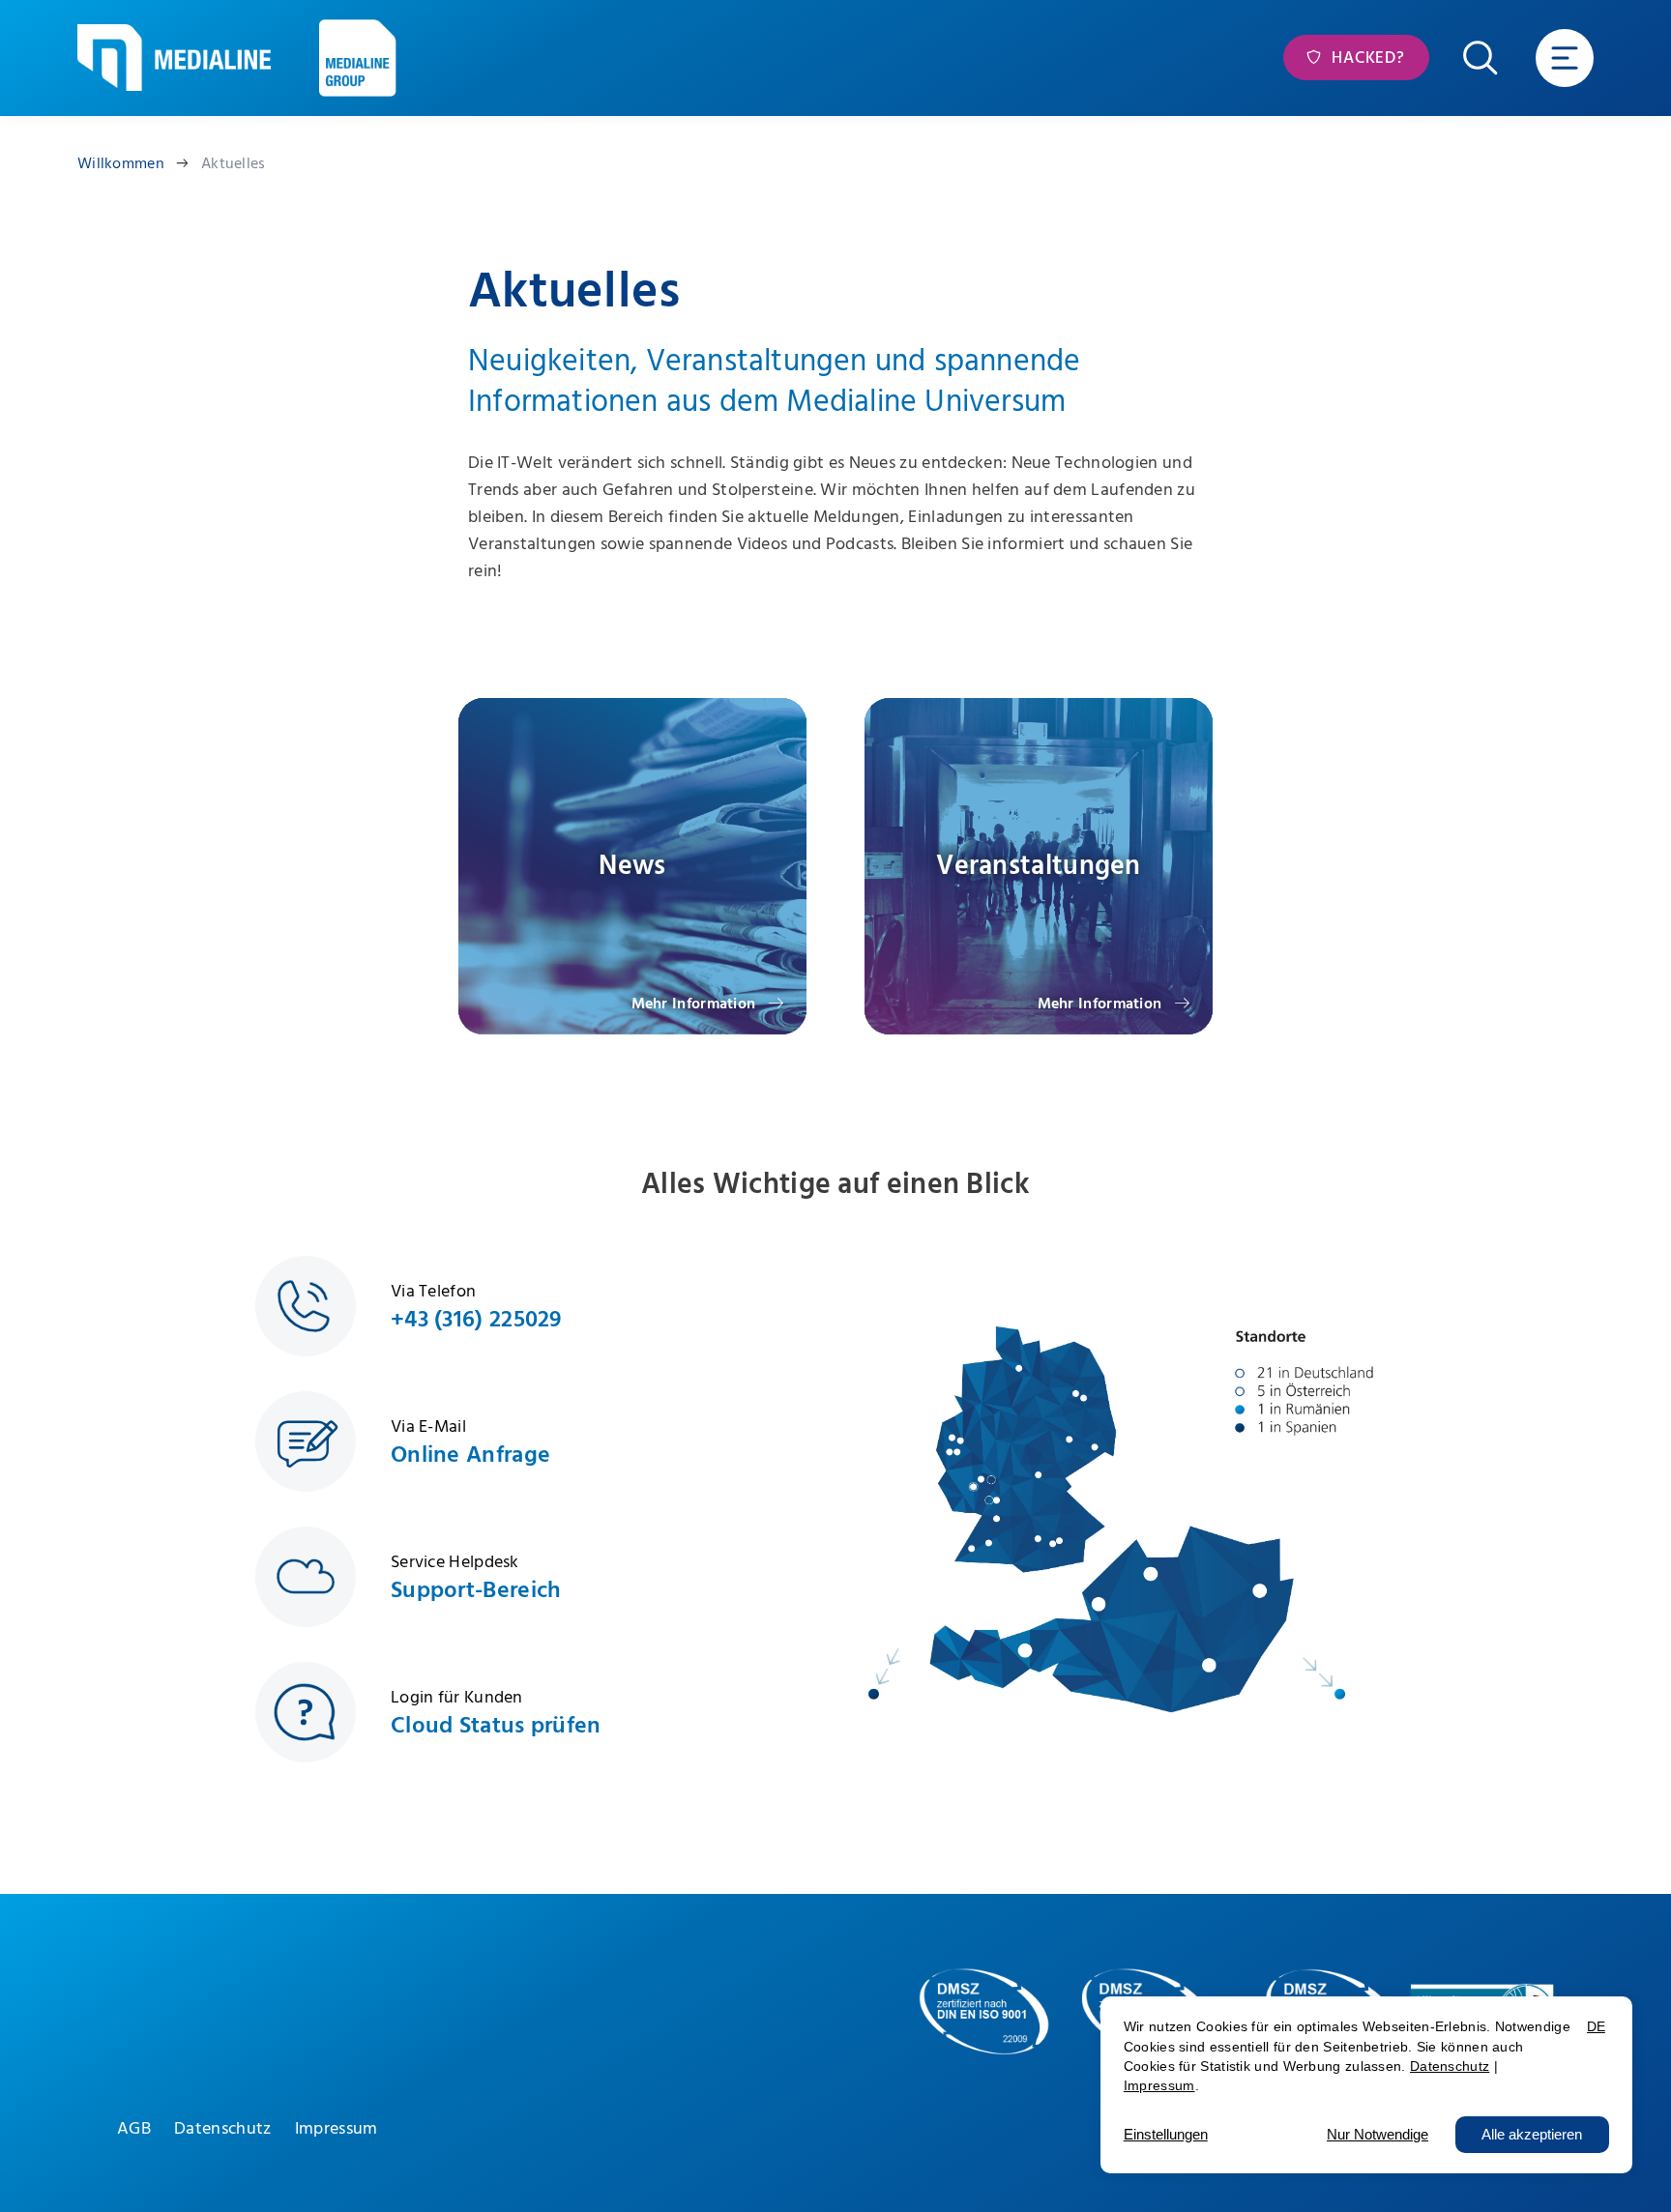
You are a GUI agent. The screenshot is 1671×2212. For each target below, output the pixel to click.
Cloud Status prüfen (496, 1726)
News (632, 865)
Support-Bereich (476, 1590)
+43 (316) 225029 (477, 1320)
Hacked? (1366, 58)
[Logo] (174, 58)
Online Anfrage (470, 1455)
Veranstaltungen (1039, 865)
